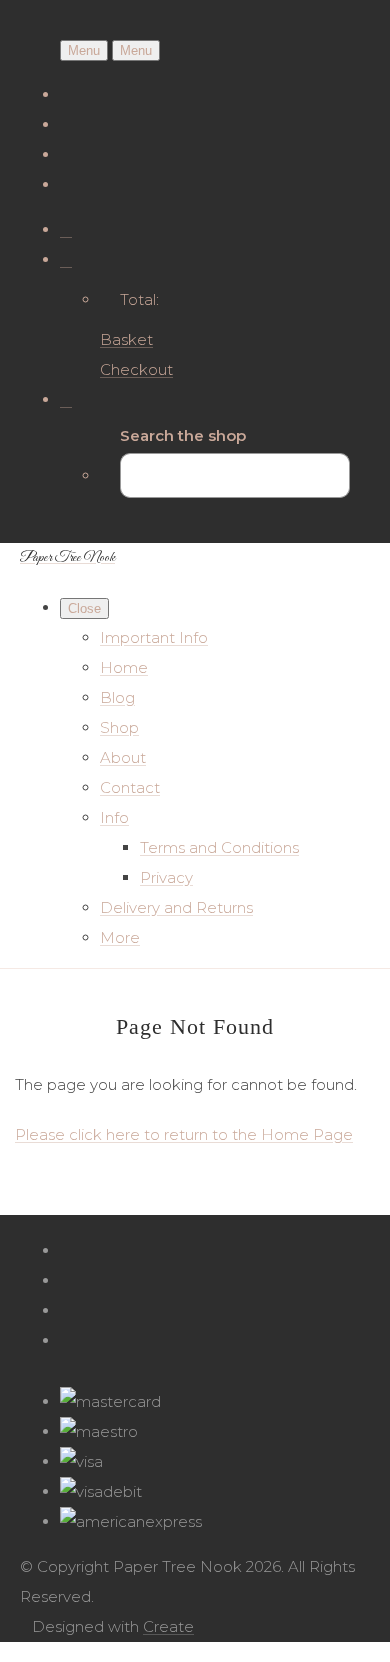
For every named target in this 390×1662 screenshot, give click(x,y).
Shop (119, 727)
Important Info (154, 637)
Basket (126, 339)
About (123, 757)
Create (168, 1626)
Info (114, 817)
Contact (130, 787)
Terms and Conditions (219, 847)
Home (124, 667)
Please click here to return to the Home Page (184, 1134)
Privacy (166, 877)
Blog (117, 697)
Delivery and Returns (176, 907)
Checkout (136, 369)
